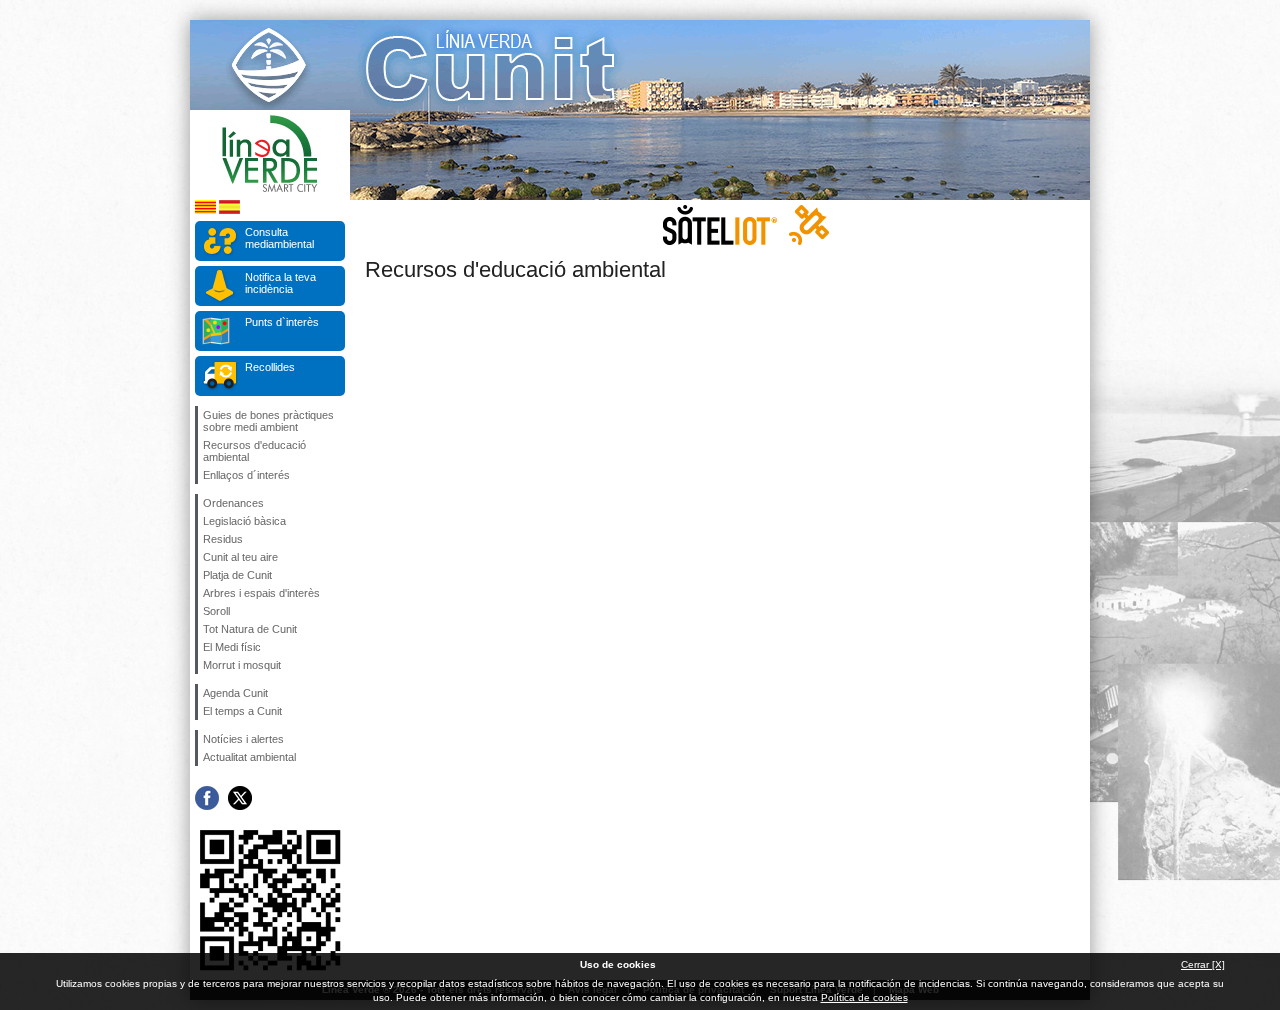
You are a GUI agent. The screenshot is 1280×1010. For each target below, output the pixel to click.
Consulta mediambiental (279, 238)
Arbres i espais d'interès (261, 593)
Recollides (270, 367)
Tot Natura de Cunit (250, 629)
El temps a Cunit (242, 711)
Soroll (216, 611)
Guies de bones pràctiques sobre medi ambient (268, 421)
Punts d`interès (282, 322)
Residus (223, 539)
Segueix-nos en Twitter (240, 798)
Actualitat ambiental (249, 757)
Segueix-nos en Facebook (207, 798)
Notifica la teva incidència (280, 283)
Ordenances (233, 503)
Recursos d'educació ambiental (254, 451)
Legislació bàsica (244, 521)
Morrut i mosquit (242, 665)
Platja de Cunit (237, 575)
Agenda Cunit (235, 693)
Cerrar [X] (1203, 964)
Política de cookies (864, 997)
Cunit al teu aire (240, 557)
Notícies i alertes (243, 739)
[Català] (205, 210)
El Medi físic (232, 647)
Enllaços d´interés (246, 475)
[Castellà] (229, 210)
